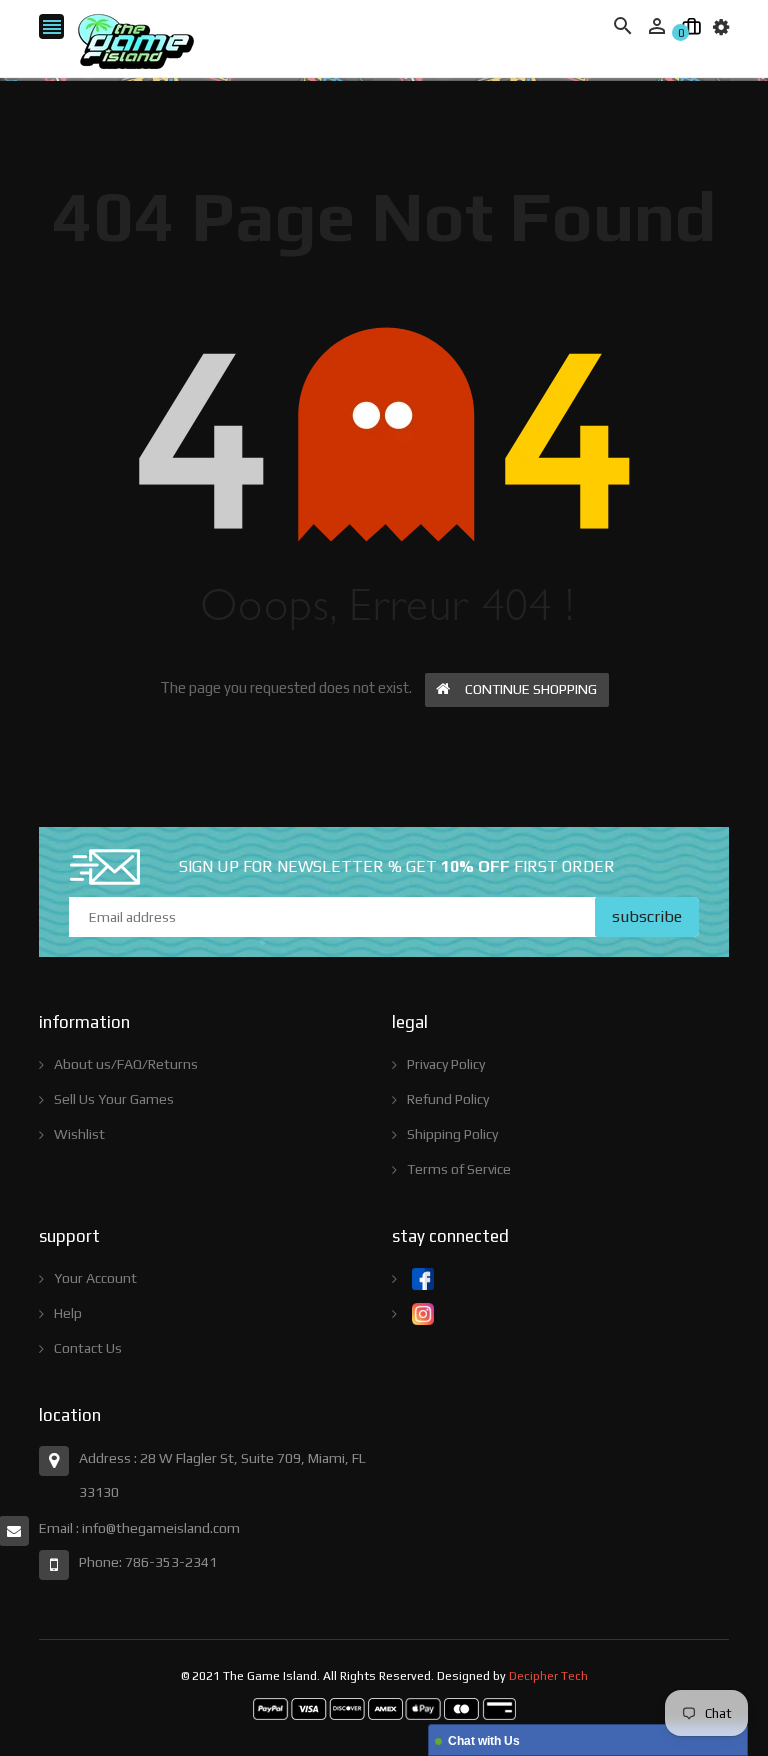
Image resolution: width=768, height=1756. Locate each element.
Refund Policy (448, 1099)
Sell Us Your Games (114, 1099)
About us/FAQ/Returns (126, 1064)
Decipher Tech (548, 1676)
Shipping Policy (452, 1134)
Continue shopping (531, 689)
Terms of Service (459, 1169)
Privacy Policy (446, 1064)
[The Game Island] (384, 1708)
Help (68, 1313)
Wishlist (79, 1134)
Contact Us (88, 1348)
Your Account (95, 1278)
